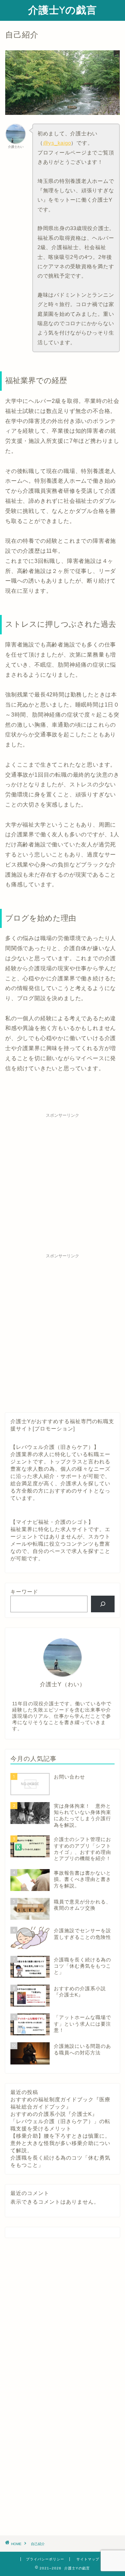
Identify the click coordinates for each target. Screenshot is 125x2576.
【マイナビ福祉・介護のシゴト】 (52, 1522)
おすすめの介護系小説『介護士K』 (54, 2114)
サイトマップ (88, 2559)
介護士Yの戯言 (62, 10)
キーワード (24, 1592)
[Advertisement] (62, 1184)
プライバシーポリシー (45, 2559)
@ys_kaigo (57, 143)
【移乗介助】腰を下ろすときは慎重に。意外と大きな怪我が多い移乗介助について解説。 (60, 2143)
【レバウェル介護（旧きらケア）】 (55, 1447)
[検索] (103, 1604)
